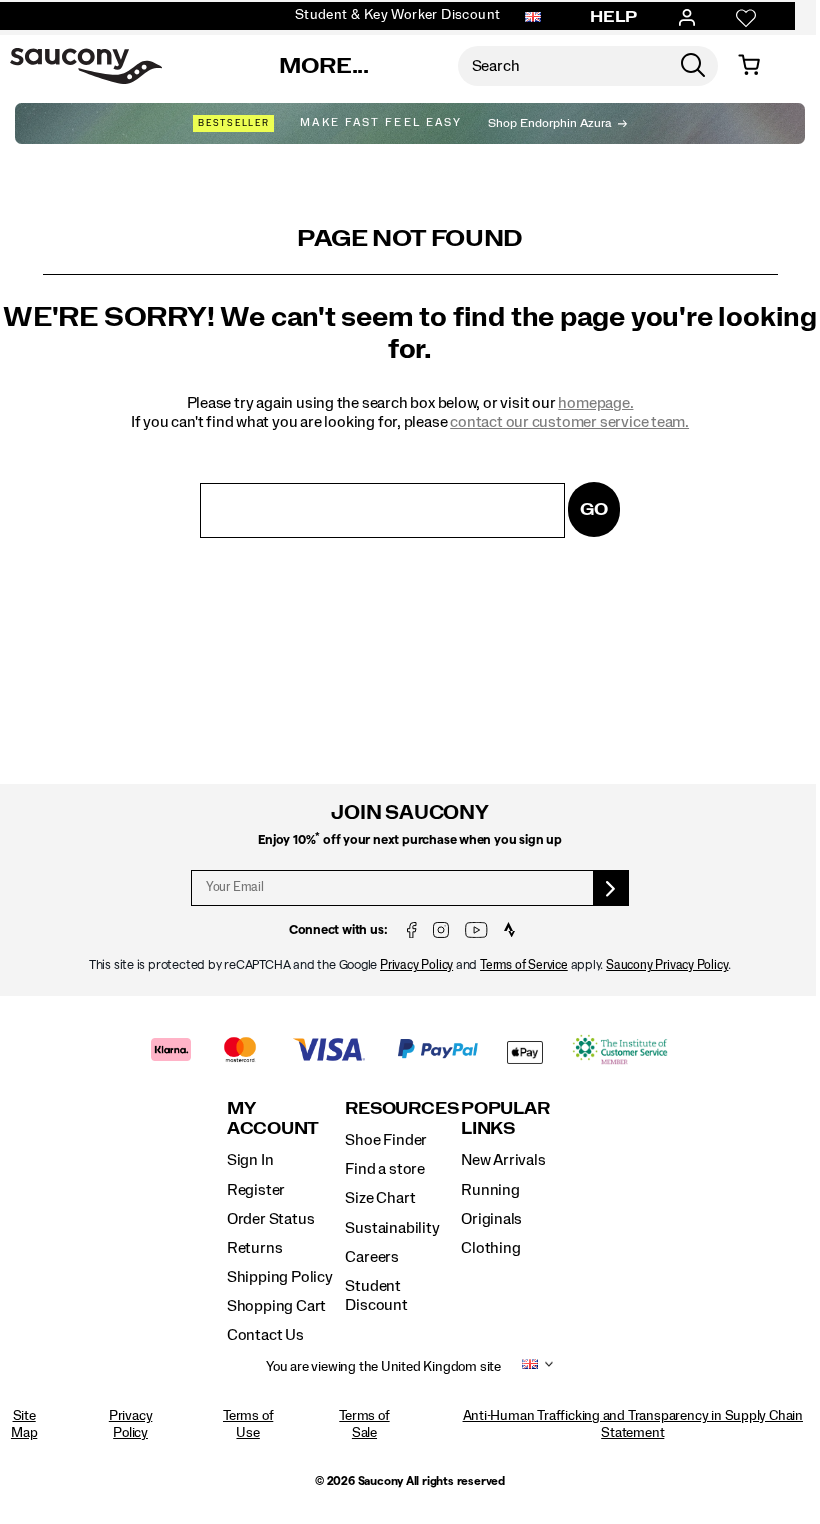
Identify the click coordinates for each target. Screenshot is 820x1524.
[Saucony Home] (86, 66)
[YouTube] (476, 931)
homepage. (595, 403)
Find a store (384, 1169)
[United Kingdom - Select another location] (533, 18)
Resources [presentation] (401, 1108)
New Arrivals (503, 1160)
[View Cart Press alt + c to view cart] (749, 66)
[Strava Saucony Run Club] (509, 931)
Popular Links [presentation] (505, 1118)
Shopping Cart (276, 1306)
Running (490, 1190)
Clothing (490, 1248)
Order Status (270, 1219)
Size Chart (380, 1198)
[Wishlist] (746, 18)
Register (256, 1190)
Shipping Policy (280, 1277)
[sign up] (611, 888)
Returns (255, 1248)
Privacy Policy (416, 965)
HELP (614, 17)
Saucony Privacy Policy (667, 965)
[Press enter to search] (693, 66)
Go (594, 509)
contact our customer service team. (569, 422)
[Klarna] (171, 1051)
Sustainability (392, 1228)
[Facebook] (412, 931)
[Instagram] (441, 931)
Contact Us (265, 1335)
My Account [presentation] (273, 1118)
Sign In (250, 1160)
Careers (372, 1257)
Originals (491, 1219)
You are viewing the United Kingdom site (383, 1367)
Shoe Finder (386, 1140)
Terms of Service (524, 965)
